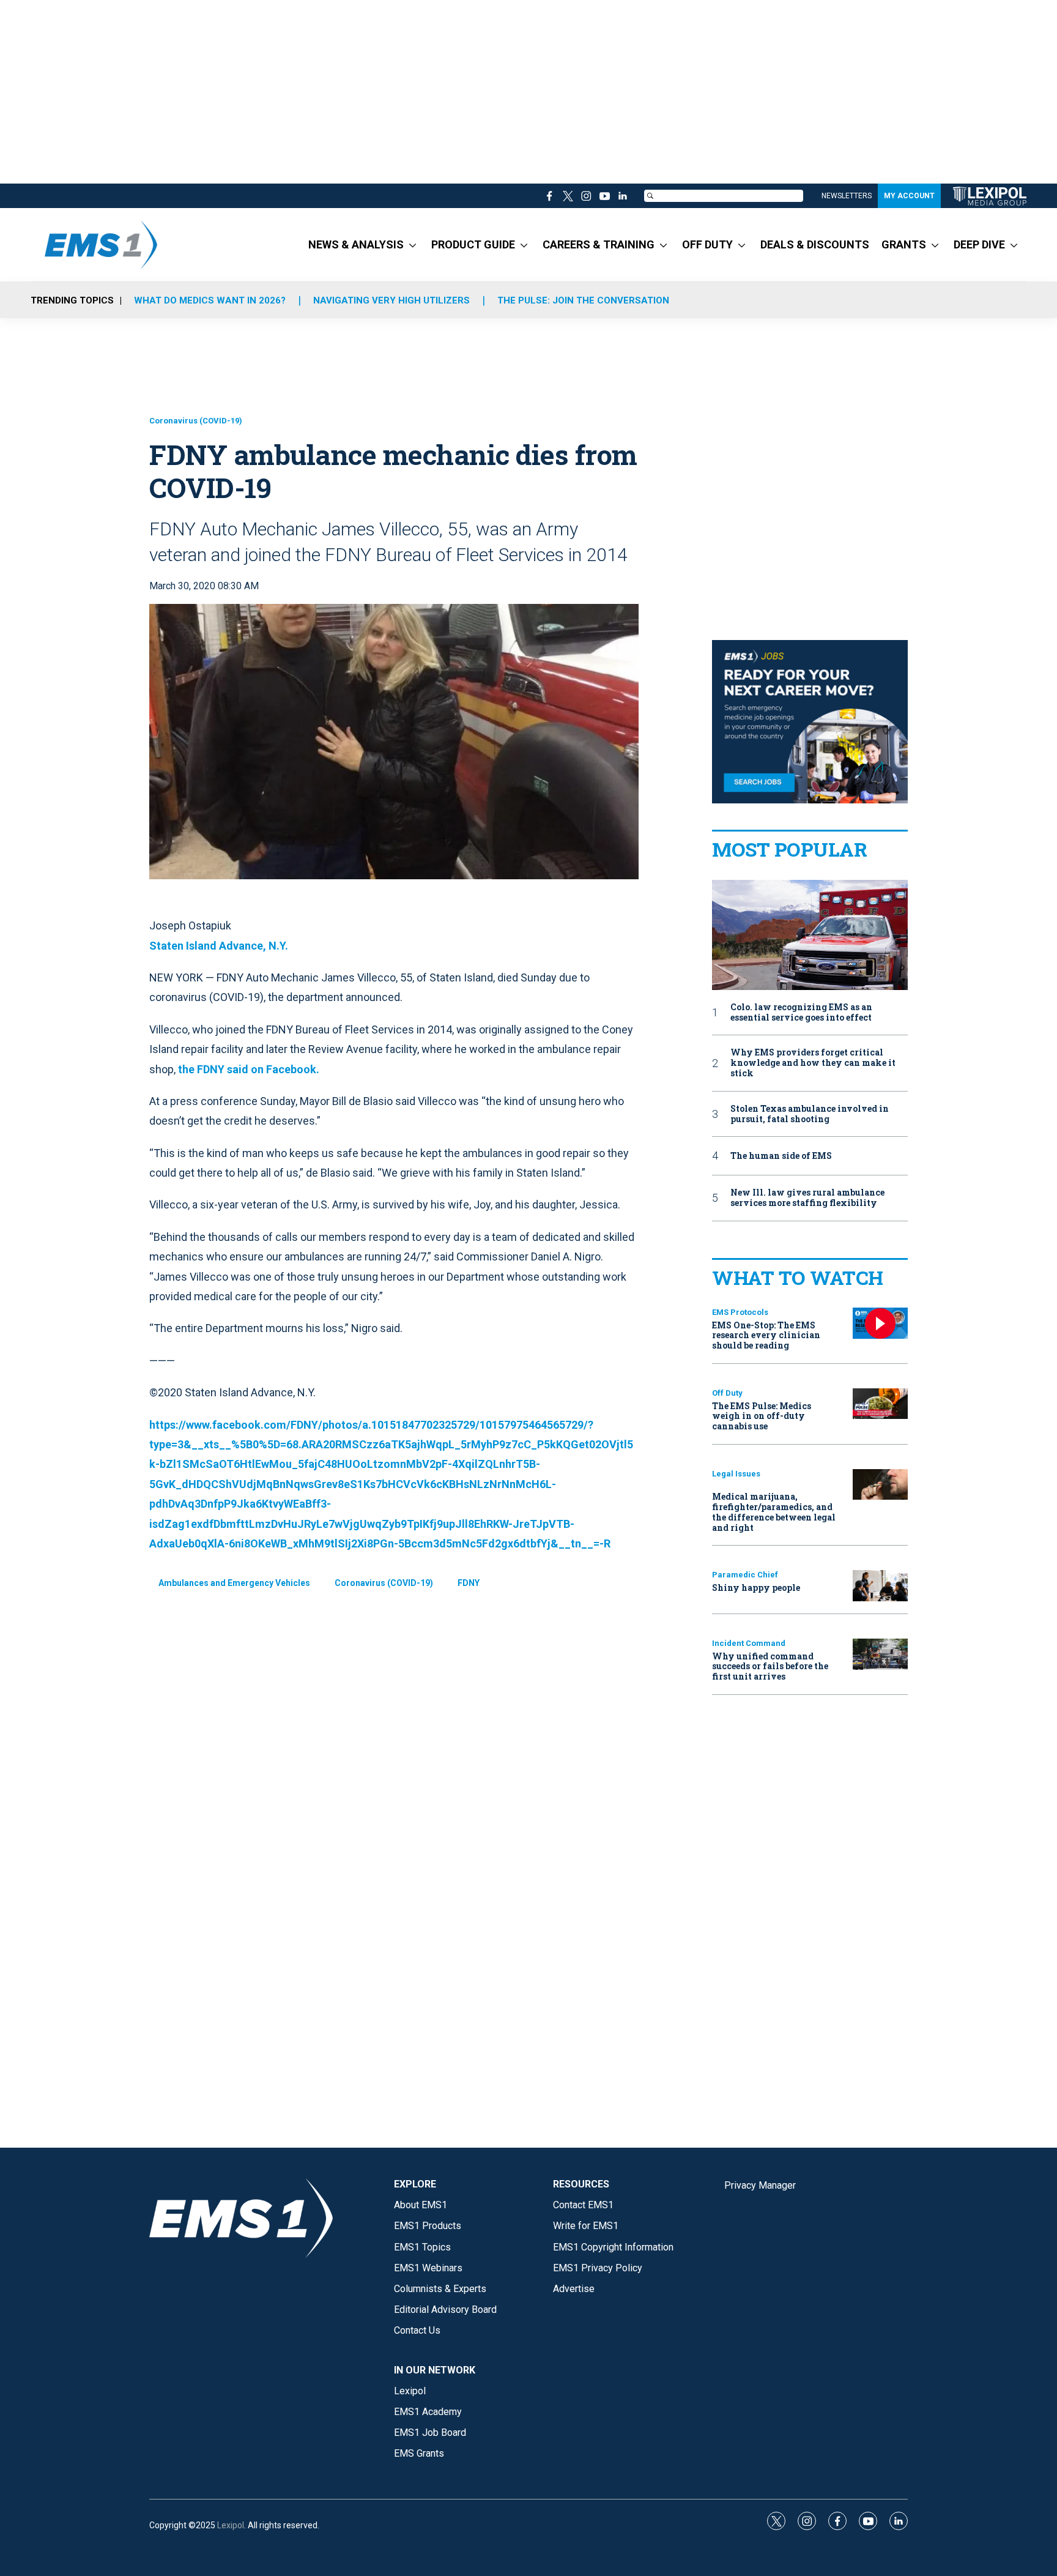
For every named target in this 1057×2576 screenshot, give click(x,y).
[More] (413, 245)
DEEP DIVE (979, 244)
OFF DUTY (707, 244)
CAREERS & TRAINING (599, 244)
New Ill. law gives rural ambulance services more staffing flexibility (807, 1198)
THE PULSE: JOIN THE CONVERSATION (583, 300)
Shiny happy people (756, 1588)
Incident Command (749, 1643)
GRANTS (904, 244)
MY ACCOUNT (909, 196)
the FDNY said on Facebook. (249, 1069)
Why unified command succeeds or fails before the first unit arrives (770, 1666)
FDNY (469, 1583)
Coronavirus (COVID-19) (196, 421)
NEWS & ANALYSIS (356, 244)
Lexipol (231, 2525)
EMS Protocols (740, 1312)
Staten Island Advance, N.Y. (219, 946)
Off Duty (727, 1393)
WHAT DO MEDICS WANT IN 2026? (210, 300)
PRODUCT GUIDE (473, 244)
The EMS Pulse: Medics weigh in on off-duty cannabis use (762, 1416)
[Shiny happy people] (880, 1586)
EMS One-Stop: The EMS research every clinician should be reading (766, 1335)
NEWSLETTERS (847, 196)
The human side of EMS (781, 1156)
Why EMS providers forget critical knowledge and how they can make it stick (813, 1063)
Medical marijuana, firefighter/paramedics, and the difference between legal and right (774, 1512)
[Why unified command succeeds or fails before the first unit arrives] (880, 1654)
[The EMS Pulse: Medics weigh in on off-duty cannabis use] (880, 1404)
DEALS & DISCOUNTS (815, 244)
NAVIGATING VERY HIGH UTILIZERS (391, 300)
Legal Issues (736, 1474)
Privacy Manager (760, 2185)
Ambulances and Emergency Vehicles (234, 1583)
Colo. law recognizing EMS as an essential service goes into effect (801, 1013)
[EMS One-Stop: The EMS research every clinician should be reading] (880, 1323)
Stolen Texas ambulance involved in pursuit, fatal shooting (810, 1114)
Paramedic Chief (745, 1575)
